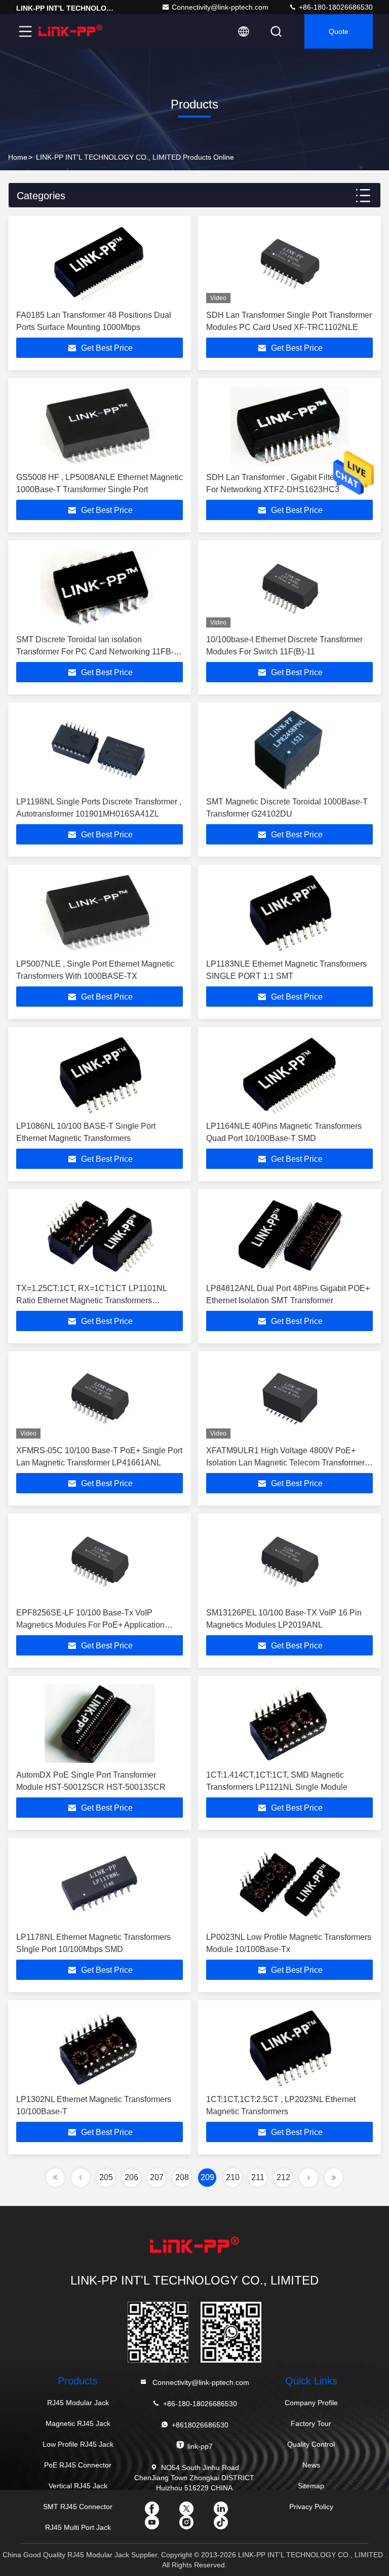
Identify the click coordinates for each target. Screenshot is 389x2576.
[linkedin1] (229, 2512)
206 (131, 2177)
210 (233, 2177)
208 (182, 2177)
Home (18, 157)
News (311, 2465)
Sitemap (311, 2486)
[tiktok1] (229, 2526)
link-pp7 (200, 2446)
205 (106, 2177)
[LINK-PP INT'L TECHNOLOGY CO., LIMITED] (70, 31)
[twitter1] (194, 2512)
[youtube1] (160, 2526)
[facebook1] (160, 2512)
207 (157, 2177)
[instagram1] (194, 2526)
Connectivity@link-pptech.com (220, 7)
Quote (339, 31)
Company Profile (311, 2403)
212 (283, 2177)
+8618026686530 (200, 2425)
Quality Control (311, 2444)
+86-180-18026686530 (335, 7)
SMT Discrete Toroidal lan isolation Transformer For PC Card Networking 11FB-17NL (95, 652)
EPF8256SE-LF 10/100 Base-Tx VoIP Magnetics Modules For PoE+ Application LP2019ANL (90, 1625)
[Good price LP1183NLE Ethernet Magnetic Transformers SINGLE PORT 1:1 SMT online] (289, 912)
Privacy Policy (311, 2507)
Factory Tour (311, 2423)
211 (258, 2177)
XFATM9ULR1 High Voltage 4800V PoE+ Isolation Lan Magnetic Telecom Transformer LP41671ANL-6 (285, 1463)
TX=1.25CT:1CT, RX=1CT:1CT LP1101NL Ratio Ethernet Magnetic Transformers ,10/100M (91, 1300)
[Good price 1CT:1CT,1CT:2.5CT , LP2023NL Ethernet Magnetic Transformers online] (289, 2048)
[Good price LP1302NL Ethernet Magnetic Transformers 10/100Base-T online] (100, 2048)
